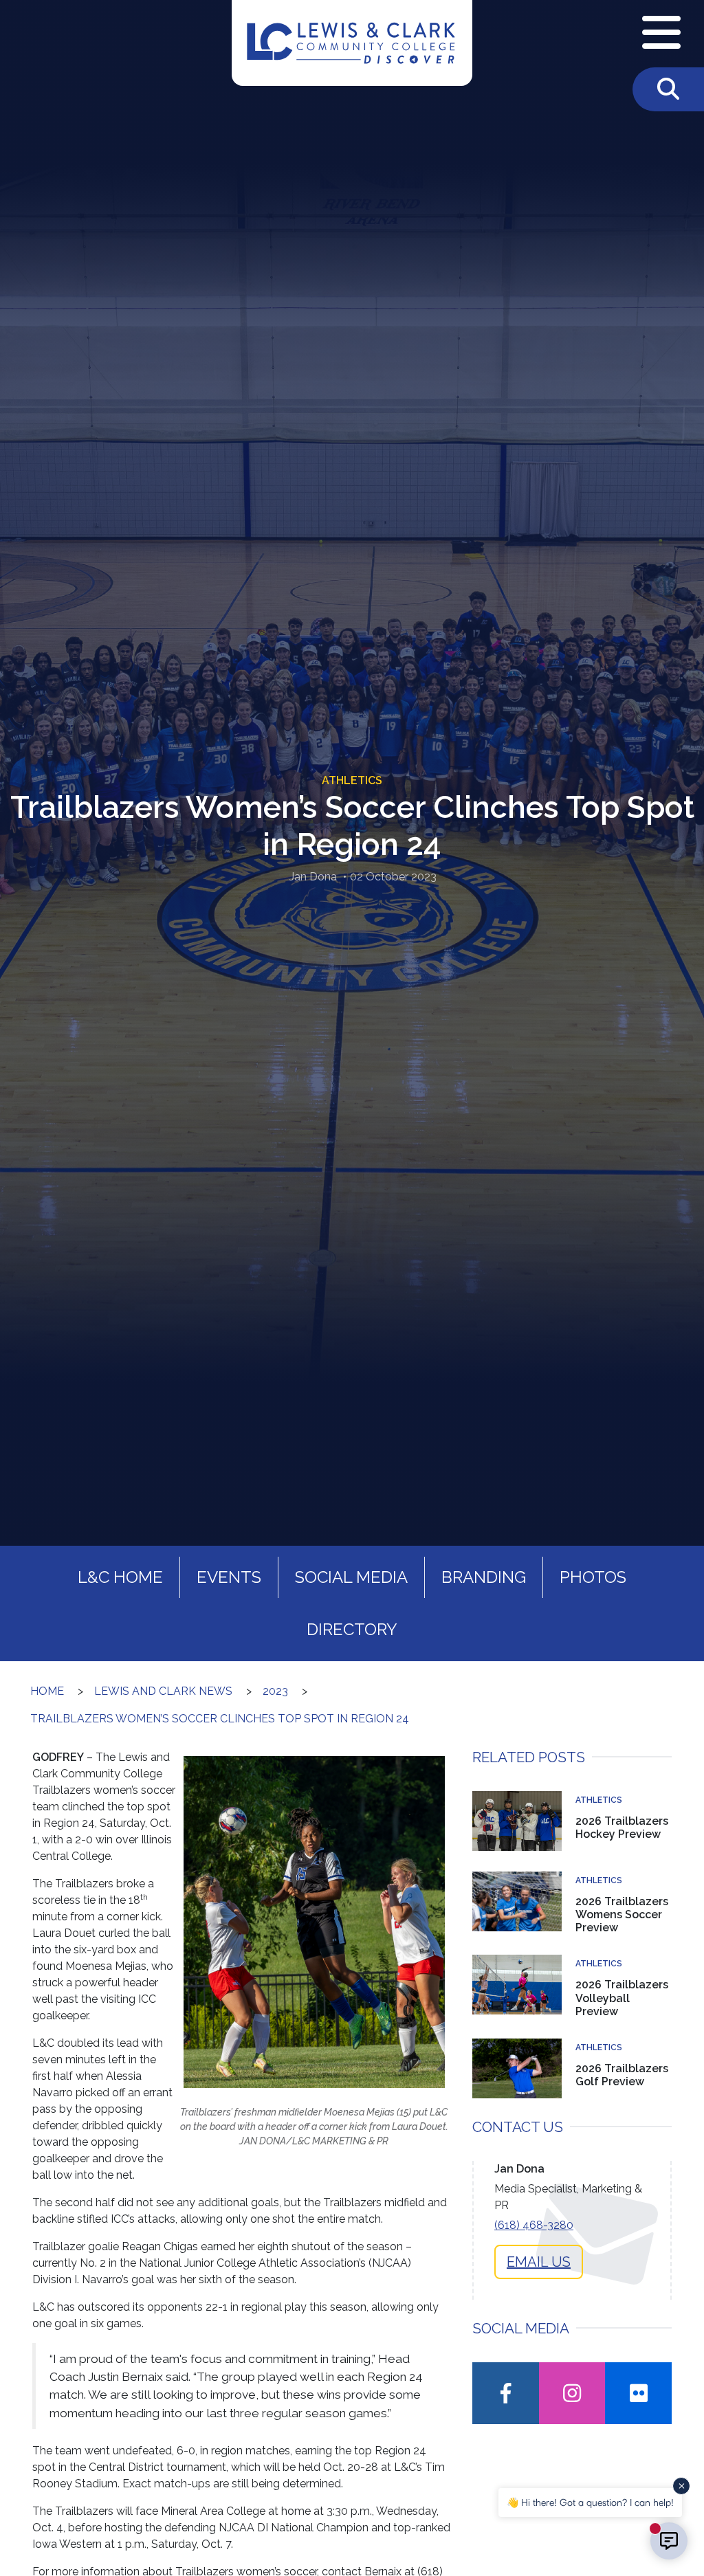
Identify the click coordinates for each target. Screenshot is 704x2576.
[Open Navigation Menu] (661, 34)
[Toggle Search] (668, 89)
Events (229, 1577)
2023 (275, 1691)
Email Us (539, 2262)
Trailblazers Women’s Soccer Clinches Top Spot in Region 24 (220, 1719)
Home (47, 1691)
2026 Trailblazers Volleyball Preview (622, 1998)
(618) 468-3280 (534, 2225)
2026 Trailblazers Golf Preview (622, 2075)
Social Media (351, 1577)
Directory (352, 1629)
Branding (484, 1577)
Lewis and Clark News (163, 1691)
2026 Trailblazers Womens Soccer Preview (622, 1914)
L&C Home (120, 1577)
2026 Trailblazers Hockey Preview (622, 1828)
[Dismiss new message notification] (681, 2486)
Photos (593, 1577)
